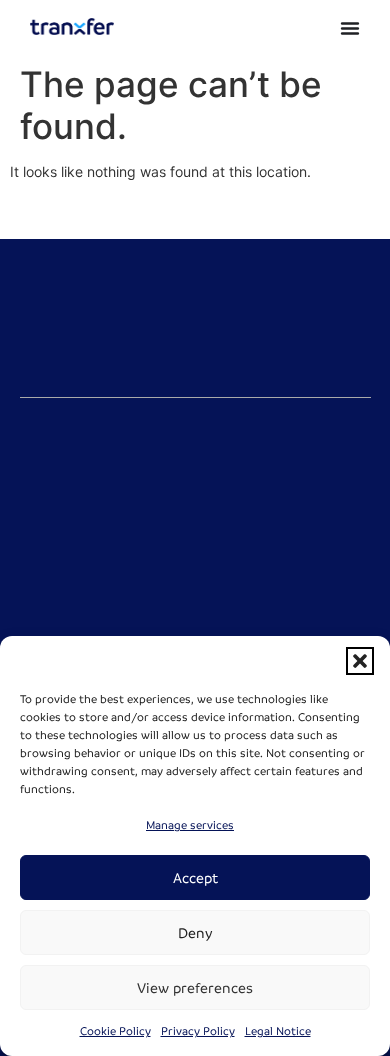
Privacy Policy (198, 1031)
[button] (360, 661)
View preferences (195, 988)
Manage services (190, 825)
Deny (195, 933)
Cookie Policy (115, 1031)
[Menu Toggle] (350, 28)
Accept (195, 878)
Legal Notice (278, 1031)
